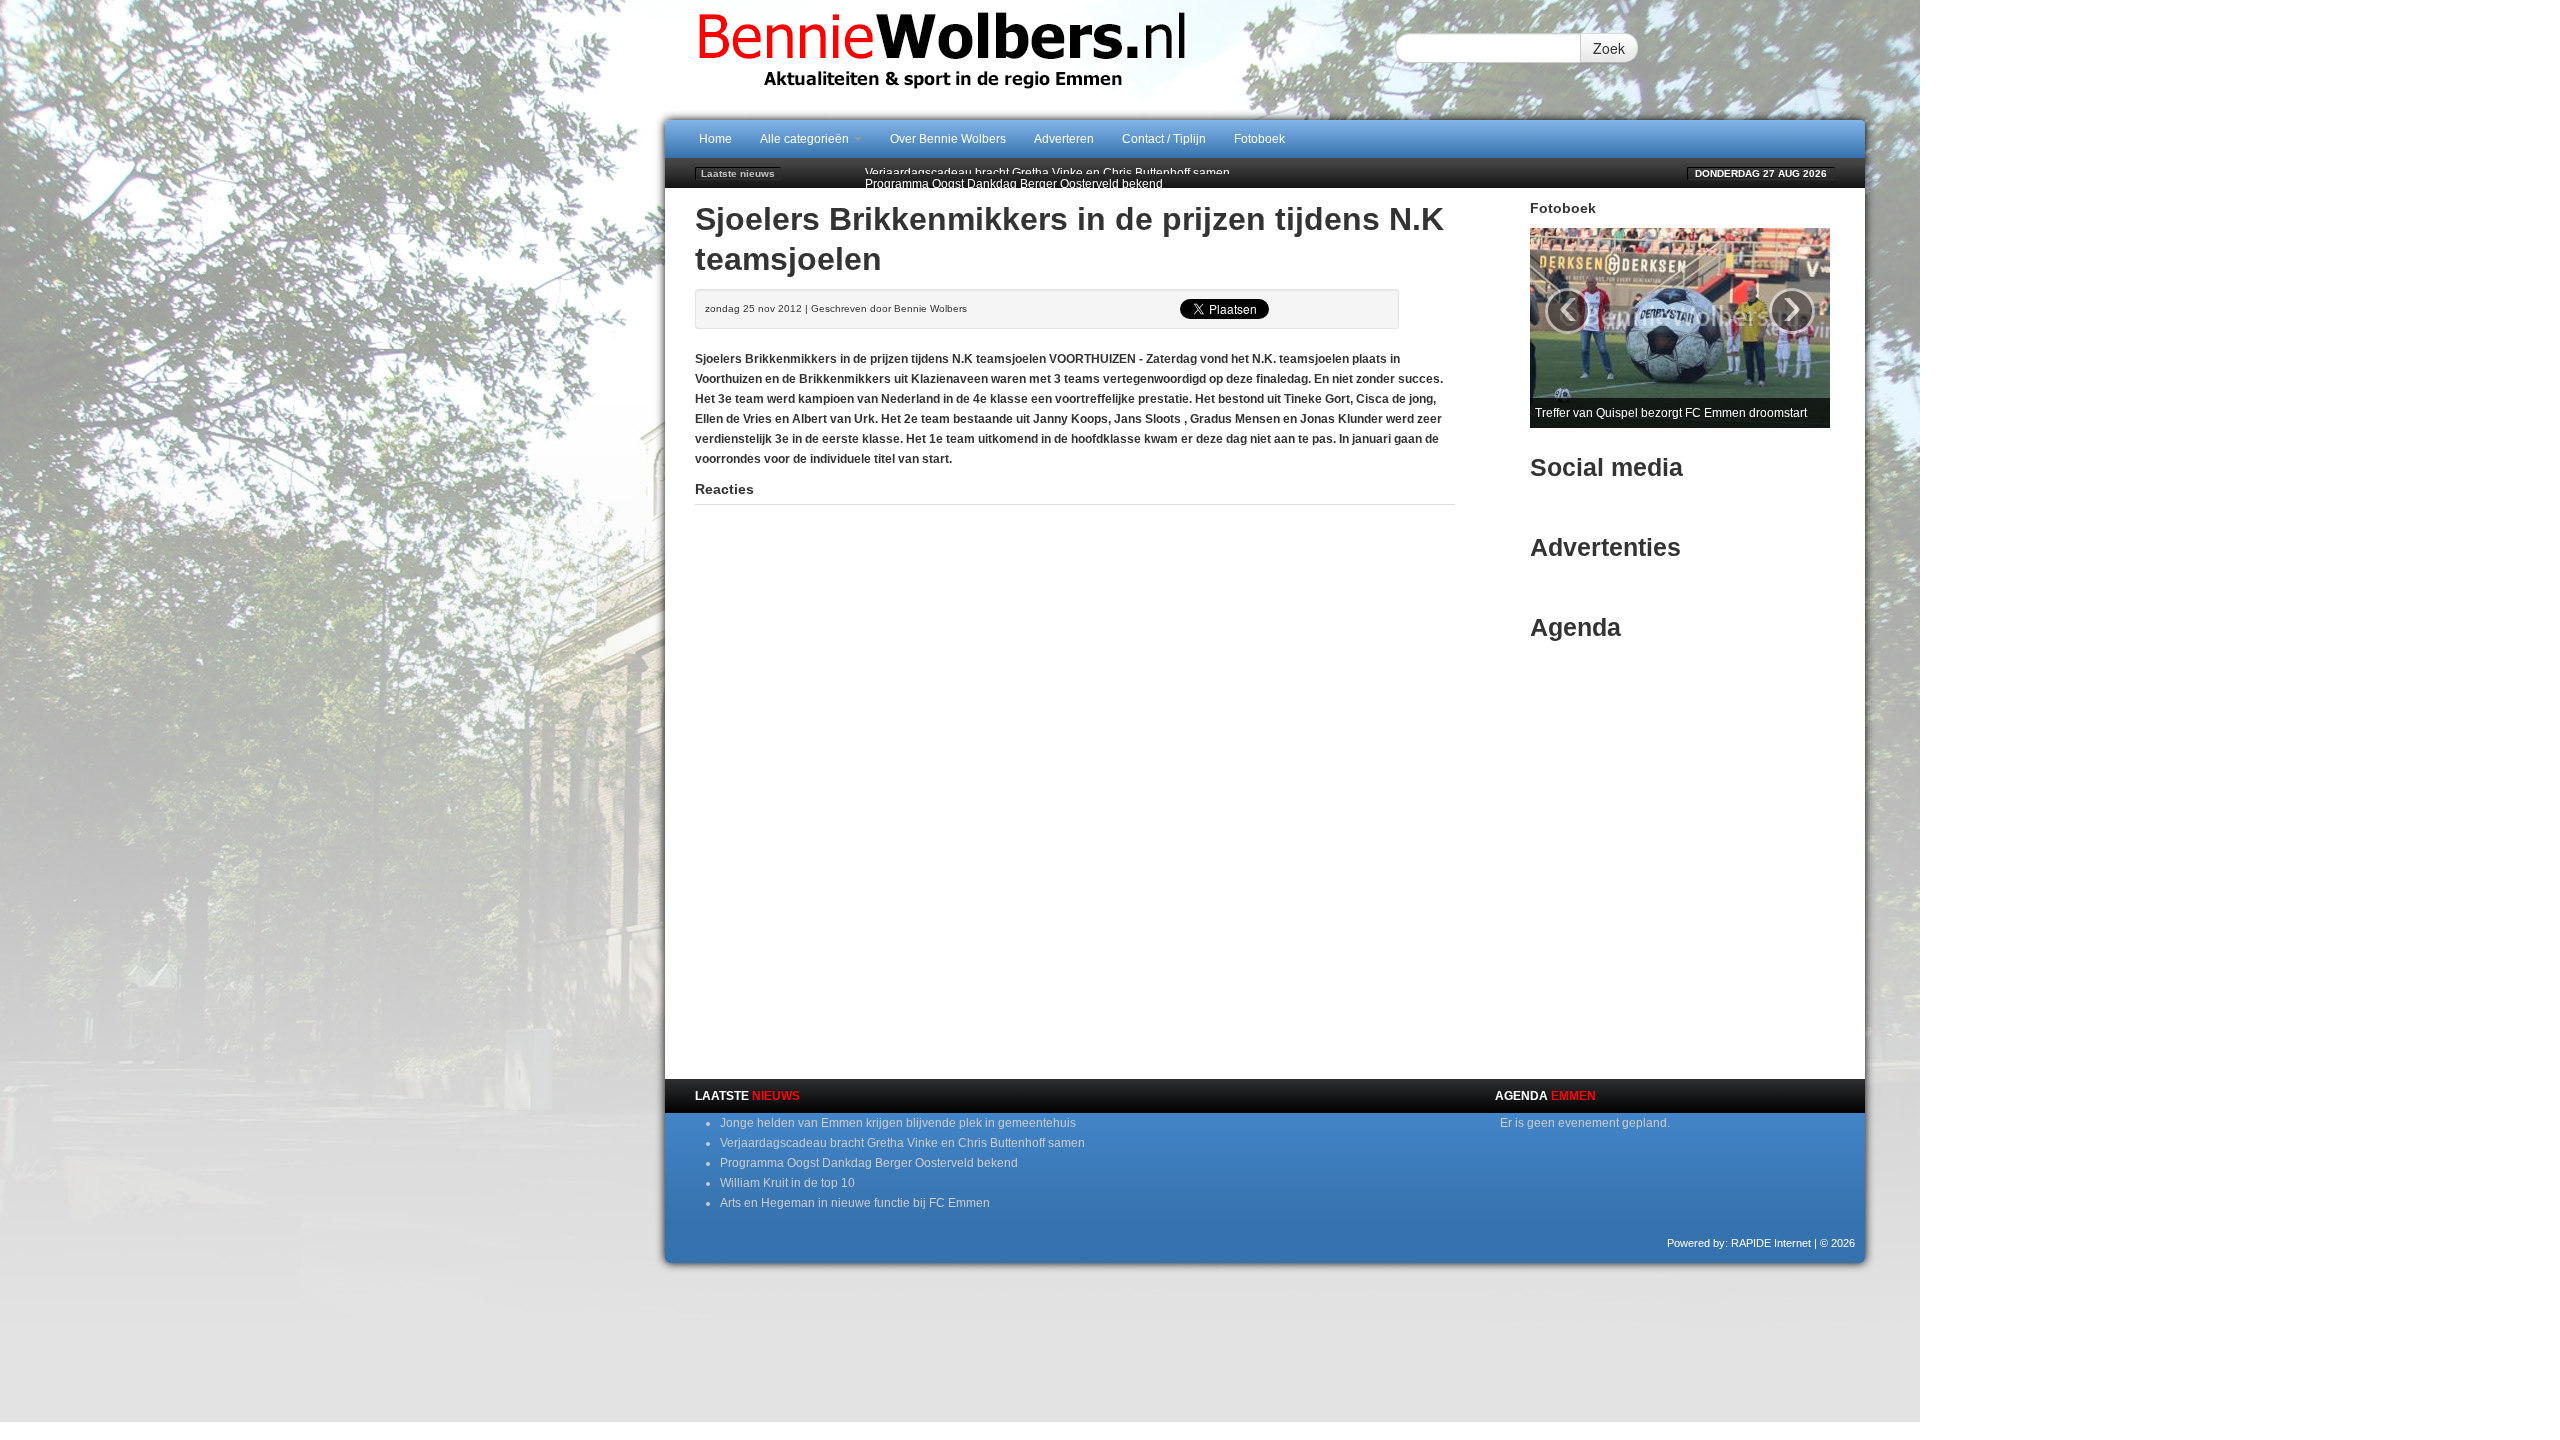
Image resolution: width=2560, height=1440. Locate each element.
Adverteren (1064, 139)
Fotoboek (1259, 139)
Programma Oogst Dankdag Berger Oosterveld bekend (1014, 173)
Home (715, 139)
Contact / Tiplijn (1164, 139)
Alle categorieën (806, 139)
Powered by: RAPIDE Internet (1739, 1243)
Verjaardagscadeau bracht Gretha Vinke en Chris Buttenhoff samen (902, 1143)
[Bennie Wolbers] (1005, 59)
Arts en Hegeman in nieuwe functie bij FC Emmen (855, 1203)
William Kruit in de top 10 (787, 1183)
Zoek (1609, 48)
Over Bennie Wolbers (948, 139)
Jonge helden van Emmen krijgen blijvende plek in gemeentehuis (898, 1123)
